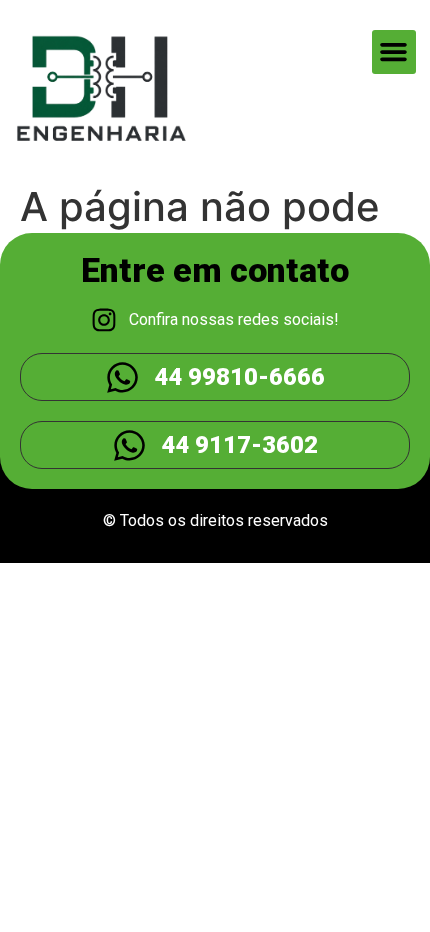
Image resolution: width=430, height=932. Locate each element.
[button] (394, 52)
